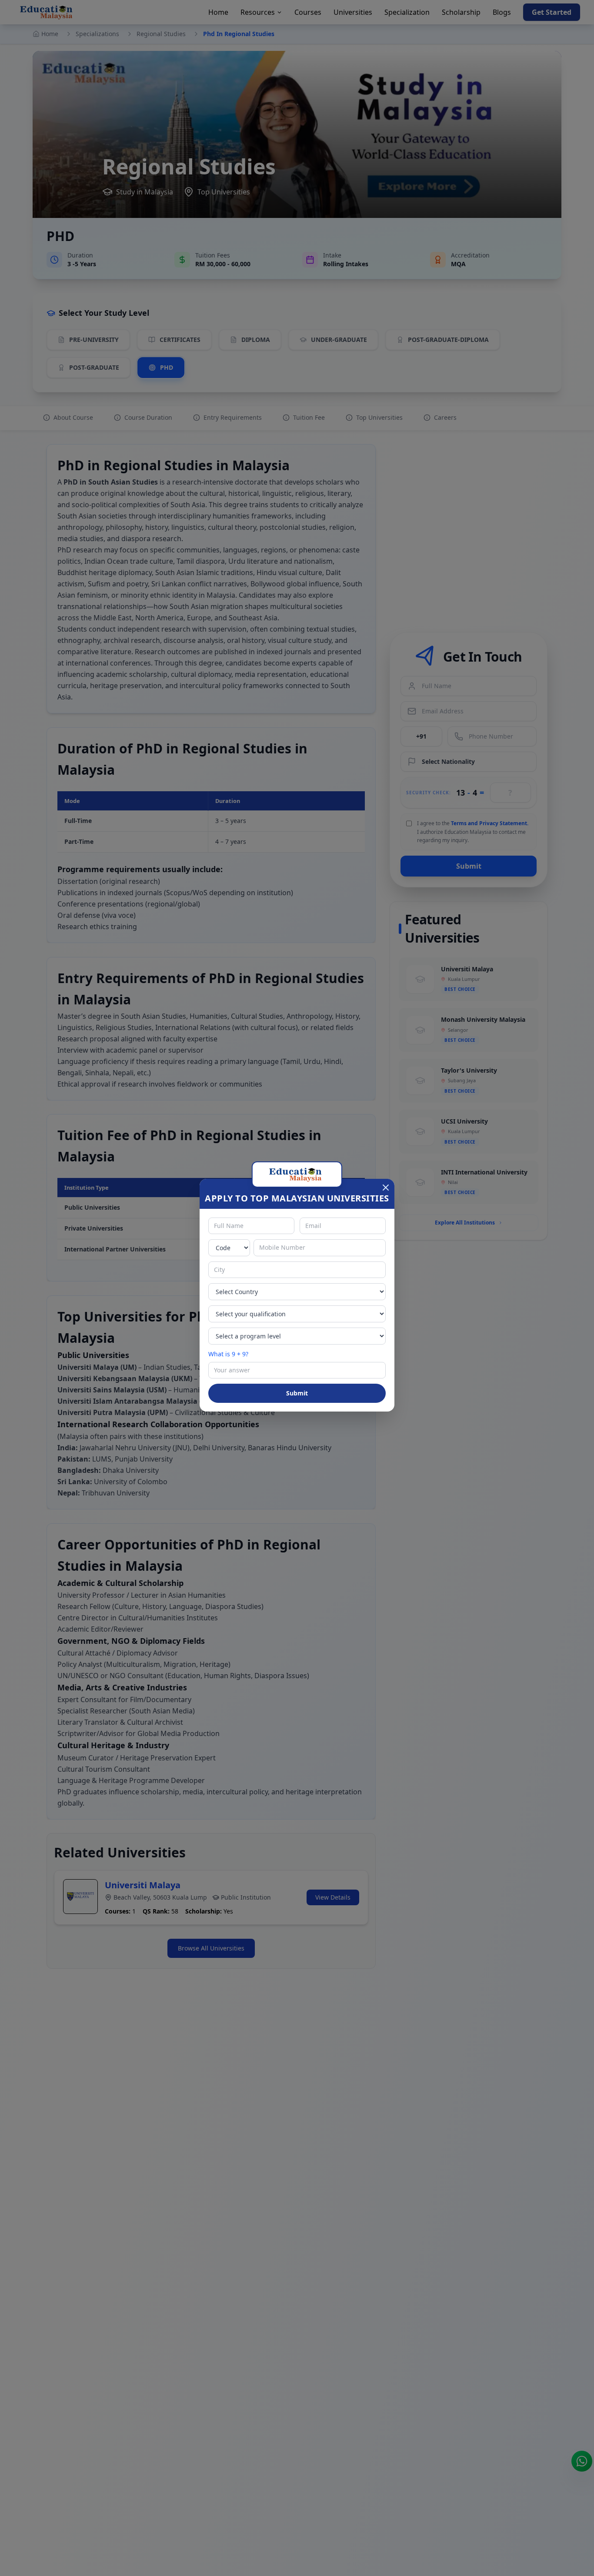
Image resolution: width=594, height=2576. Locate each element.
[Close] (386, 1188)
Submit (297, 1393)
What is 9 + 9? (228, 1354)
